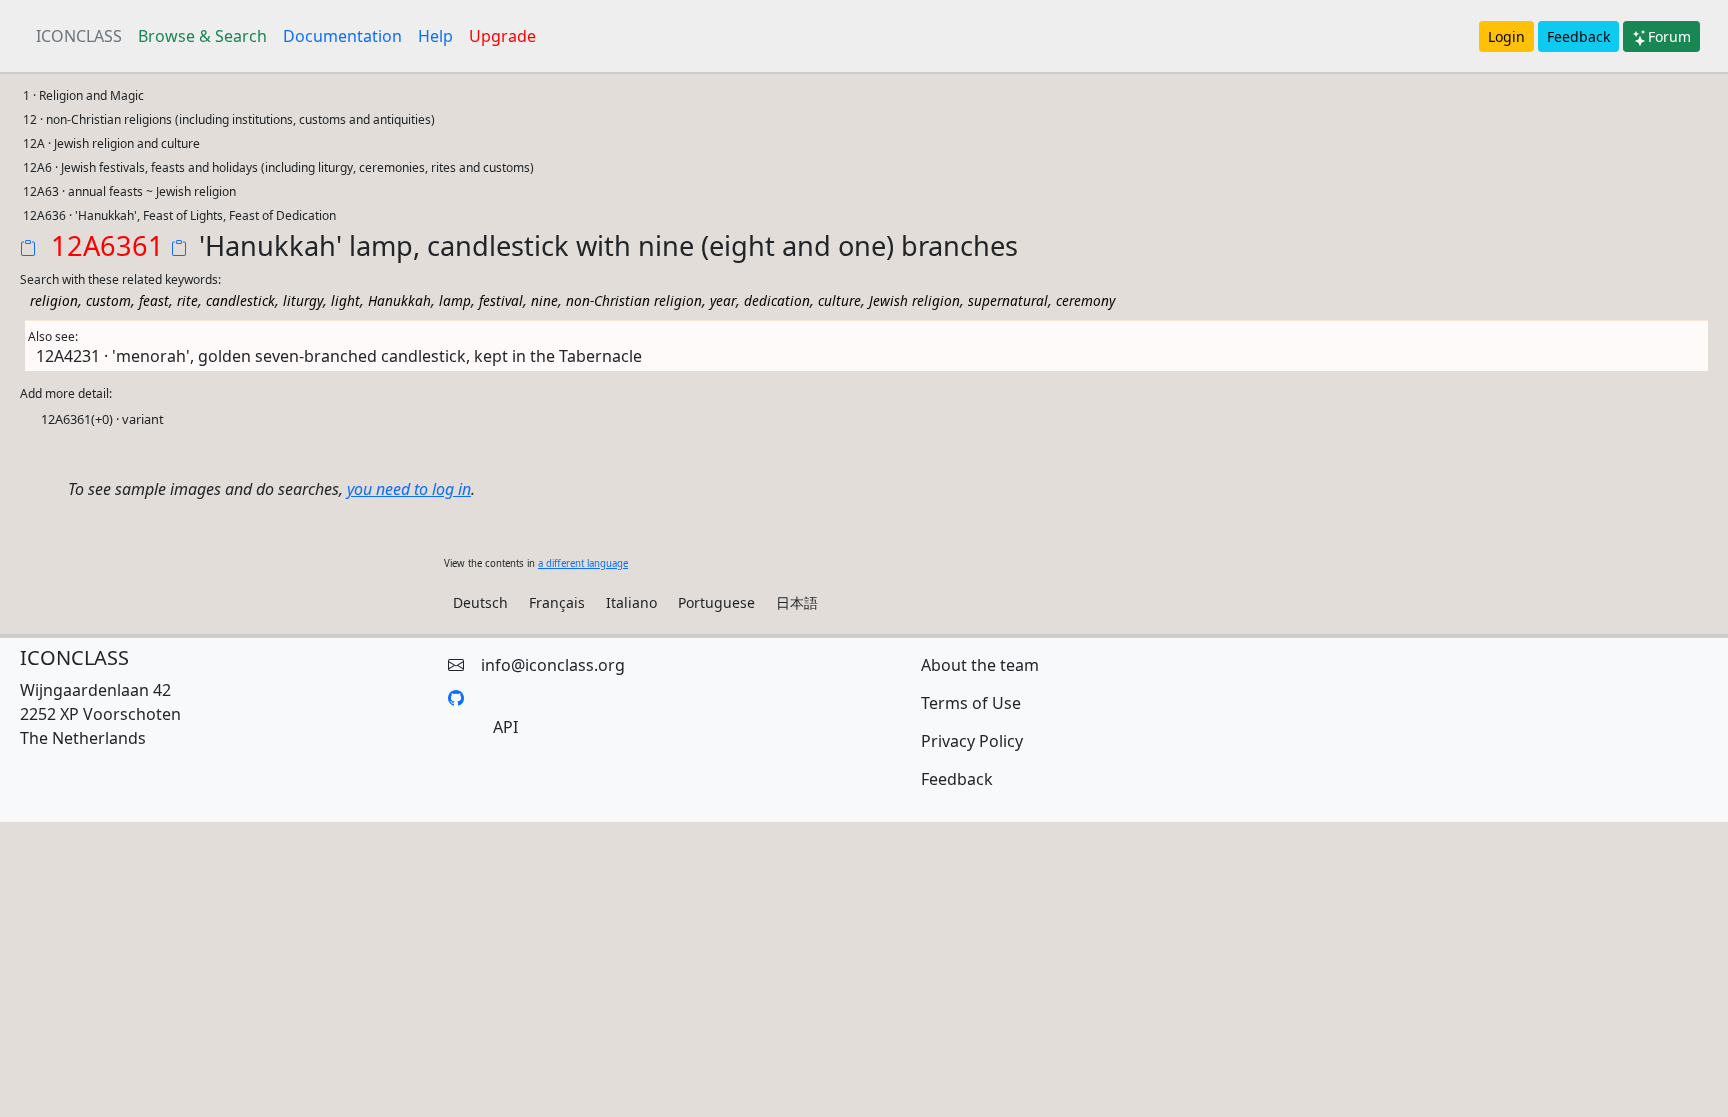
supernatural (1008, 300)
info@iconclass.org (553, 665)
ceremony (1085, 300)
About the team (980, 665)
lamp (455, 300)
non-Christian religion (634, 300)
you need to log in (409, 489)
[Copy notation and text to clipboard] (183, 250)
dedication (777, 300)
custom (108, 300)
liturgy (303, 300)
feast (154, 300)
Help (435, 36)
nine (544, 300)
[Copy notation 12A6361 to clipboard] (32, 250)
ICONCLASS (79, 36)
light (345, 300)
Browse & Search (202, 36)
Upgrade (502, 36)
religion (54, 300)
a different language (583, 563)
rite (187, 300)
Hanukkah (399, 300)
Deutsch (480, 602)
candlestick (240, 300)
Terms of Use (971, 703)
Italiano (631, 602)
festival (501, 300)
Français (557, 602)
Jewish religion (914, 300)
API (505, 727)
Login (1506, 36)
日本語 (797, 602)
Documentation (342, 36)
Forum (1669, 36)
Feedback (1578, 36)
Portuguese (716, 602)
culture (839, 300)
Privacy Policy (972, 741)
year (723, 300)
